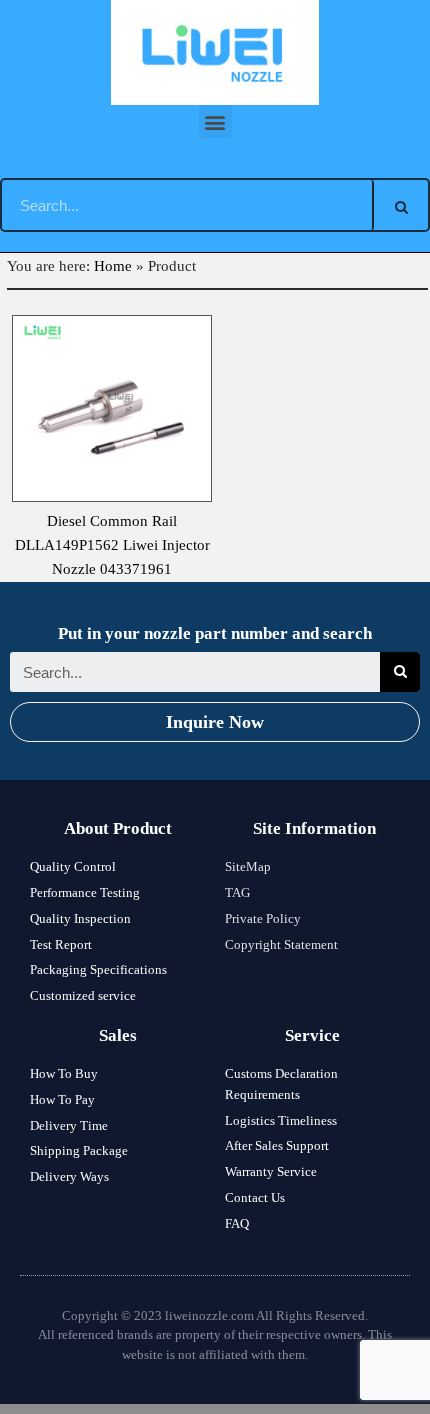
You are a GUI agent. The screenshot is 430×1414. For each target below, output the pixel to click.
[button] (215, 121)
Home (113, 266)
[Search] (401, 205)
